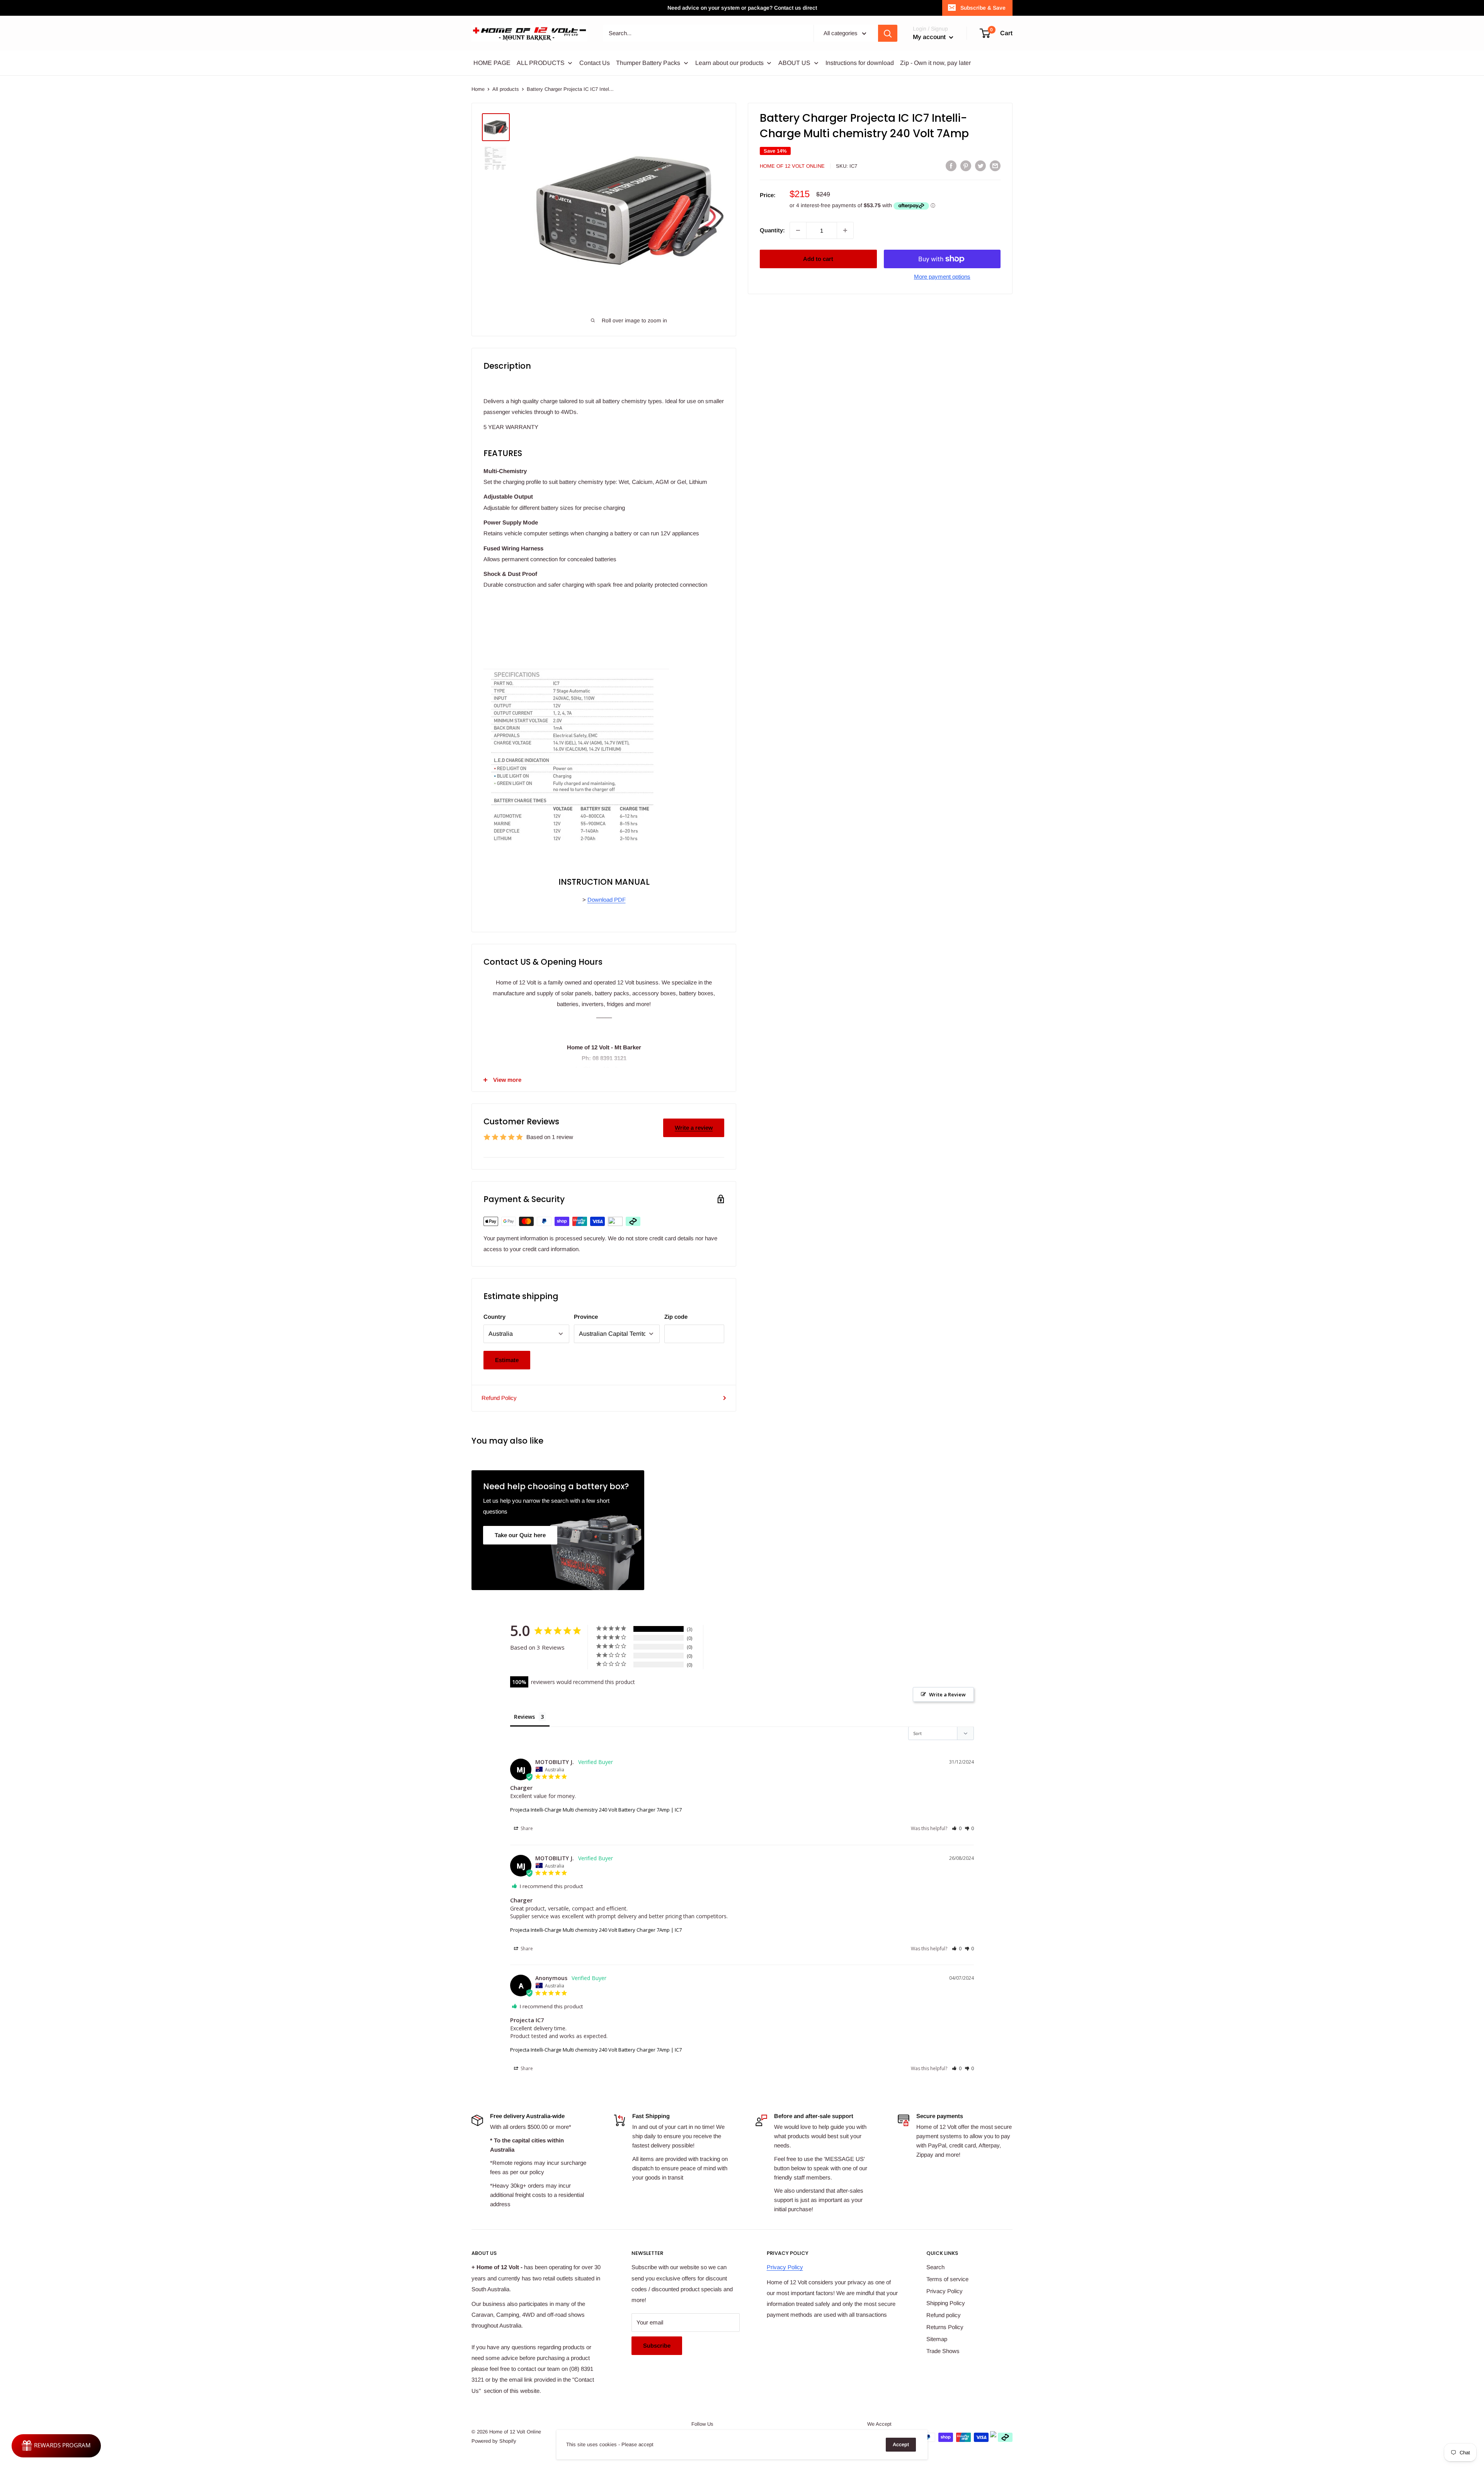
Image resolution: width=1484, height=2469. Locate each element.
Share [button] (526, 1828)
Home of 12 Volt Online (792, 166)
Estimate (507, 1360)
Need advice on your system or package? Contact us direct (742, 8)
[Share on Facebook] (951, 166)
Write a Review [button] (947, 1694)
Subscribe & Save (983, 8)
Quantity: (772, 230)
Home (478, 89)
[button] (957, 1828)
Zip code (676, 1317)
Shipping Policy (946, 2303)
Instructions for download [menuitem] (860, 63)
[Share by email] (995, 166)
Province (586, 1317)
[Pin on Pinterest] (966, 166)
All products (506, 89)
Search (935, 2267)
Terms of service (947, 2279)
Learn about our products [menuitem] (729, 63)
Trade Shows (943, 2351)
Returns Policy (945, 2327)
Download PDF (607, 900)
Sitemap (937, 2339)
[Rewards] (56, 2446)
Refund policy (944, 2315)
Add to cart (818, 259)
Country (494, 1317)
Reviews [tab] (524, 1717)
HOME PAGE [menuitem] (492, 63)
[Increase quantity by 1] (845, 230)
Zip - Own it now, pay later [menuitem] (935, 63)
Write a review (694, 1128)
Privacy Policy (785, 2267)
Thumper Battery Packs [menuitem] (648, 63)
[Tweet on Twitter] (980, 166)
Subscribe (657, 2346)
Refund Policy (499, 1398)
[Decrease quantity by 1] (798, 230)
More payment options (942, 277)
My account (930, 37)
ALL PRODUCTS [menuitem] (541, 63)
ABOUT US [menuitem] (794, 63)
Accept (901, 2444)
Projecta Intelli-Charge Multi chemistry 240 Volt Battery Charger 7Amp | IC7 (596, 1810)
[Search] (888, 33)
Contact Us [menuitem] (595, 63)
